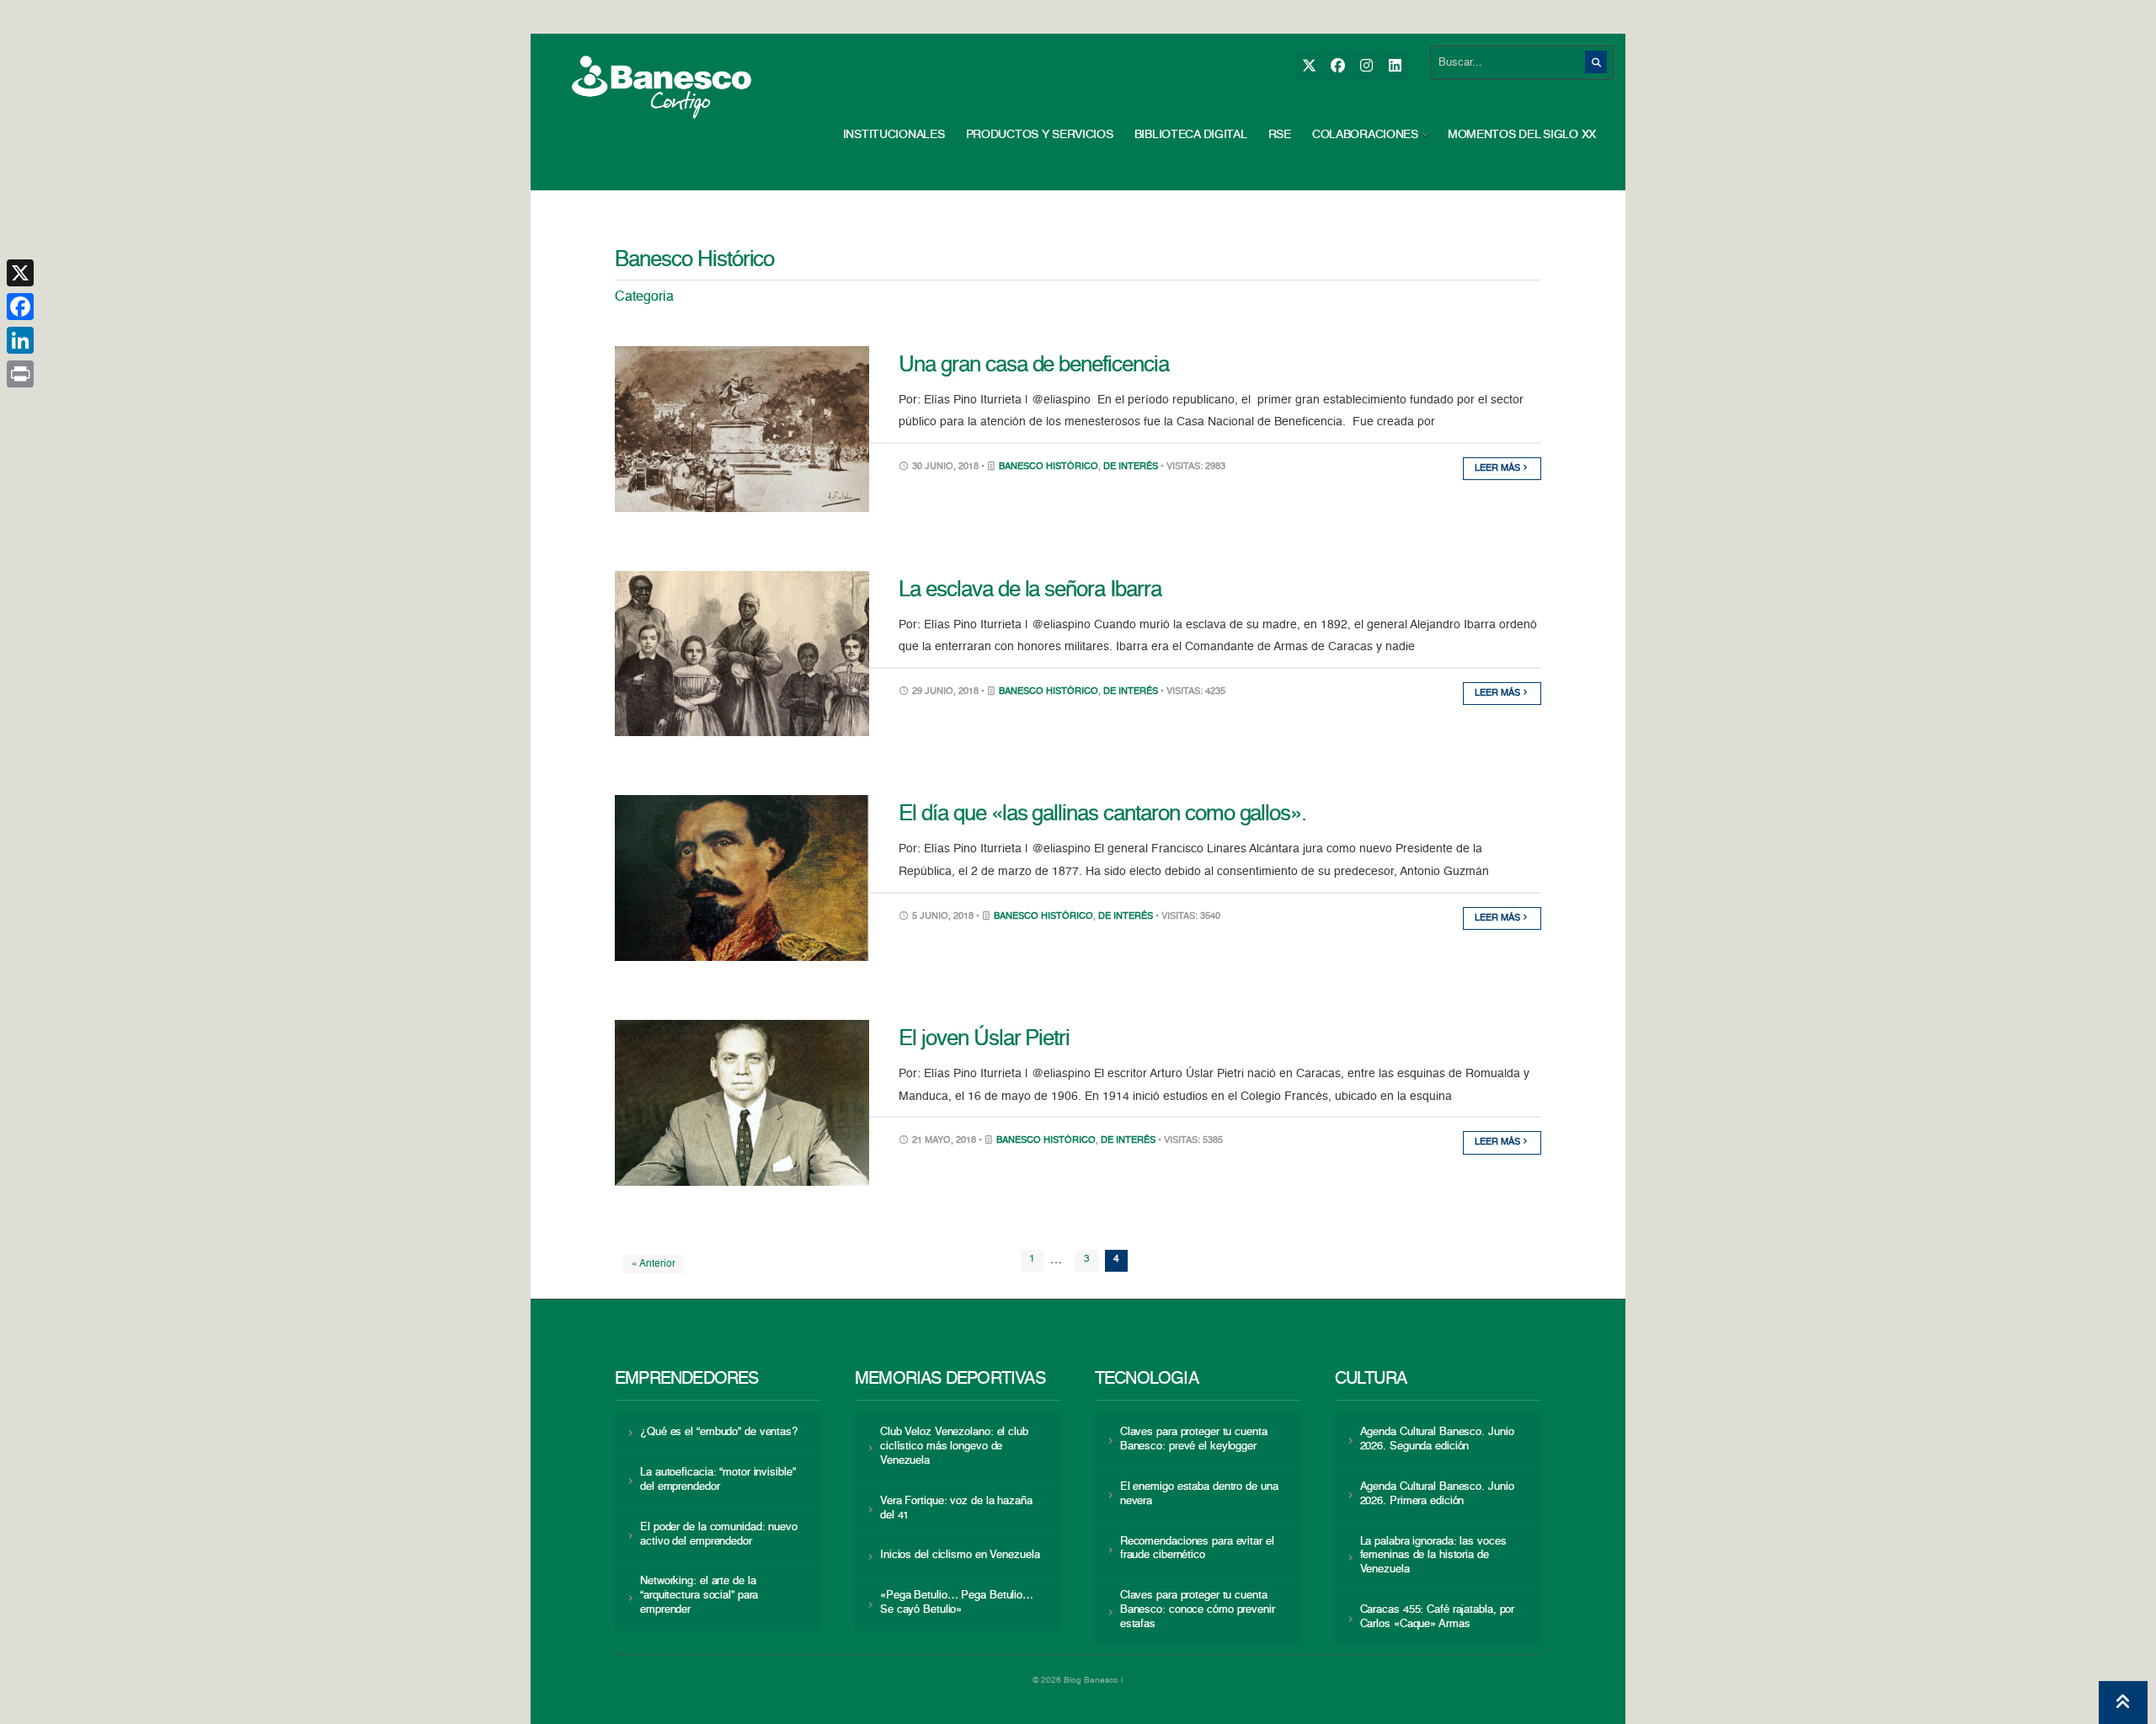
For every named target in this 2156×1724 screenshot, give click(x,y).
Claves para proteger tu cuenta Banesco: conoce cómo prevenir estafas (1198, 1610)
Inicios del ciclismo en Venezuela (960, 1555)
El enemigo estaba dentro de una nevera (1199, 1494)
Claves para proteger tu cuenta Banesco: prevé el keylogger (1194, 1439)
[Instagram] (1366, 66)
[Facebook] (1337, 66)
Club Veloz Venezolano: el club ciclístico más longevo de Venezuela (954, 1446)
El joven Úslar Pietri (984, 1039)
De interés (1131, 467)
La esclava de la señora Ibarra (1030, 590)
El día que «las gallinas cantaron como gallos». (1102, 814)
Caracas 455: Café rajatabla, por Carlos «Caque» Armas (1438, 1617)
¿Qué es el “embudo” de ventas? (719, 1432)
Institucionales (894, 135)
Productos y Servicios (1040, 135)
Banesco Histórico (1049, 467)
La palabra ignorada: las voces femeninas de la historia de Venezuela (1433, 1556)
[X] (1308, 66)
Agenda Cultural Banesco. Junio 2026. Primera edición (1437, 1494)
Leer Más (1499, 469)
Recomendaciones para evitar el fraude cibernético (1197, 1549)
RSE (1280, 135)
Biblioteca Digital (1191, 135)
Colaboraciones (1365, 135)
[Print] (20, 374)
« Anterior (654, 1264)
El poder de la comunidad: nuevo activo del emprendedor (719, 1535)
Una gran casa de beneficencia (1034, 366)
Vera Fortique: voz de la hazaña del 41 (956, 1508)
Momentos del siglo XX (1522, 135)
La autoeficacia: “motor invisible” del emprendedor (718, 1480)
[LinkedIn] (1394, 66)
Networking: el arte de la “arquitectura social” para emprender (699, 1596)
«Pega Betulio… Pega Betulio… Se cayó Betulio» (957, 1603)
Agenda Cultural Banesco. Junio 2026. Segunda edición (1437, 1439)
